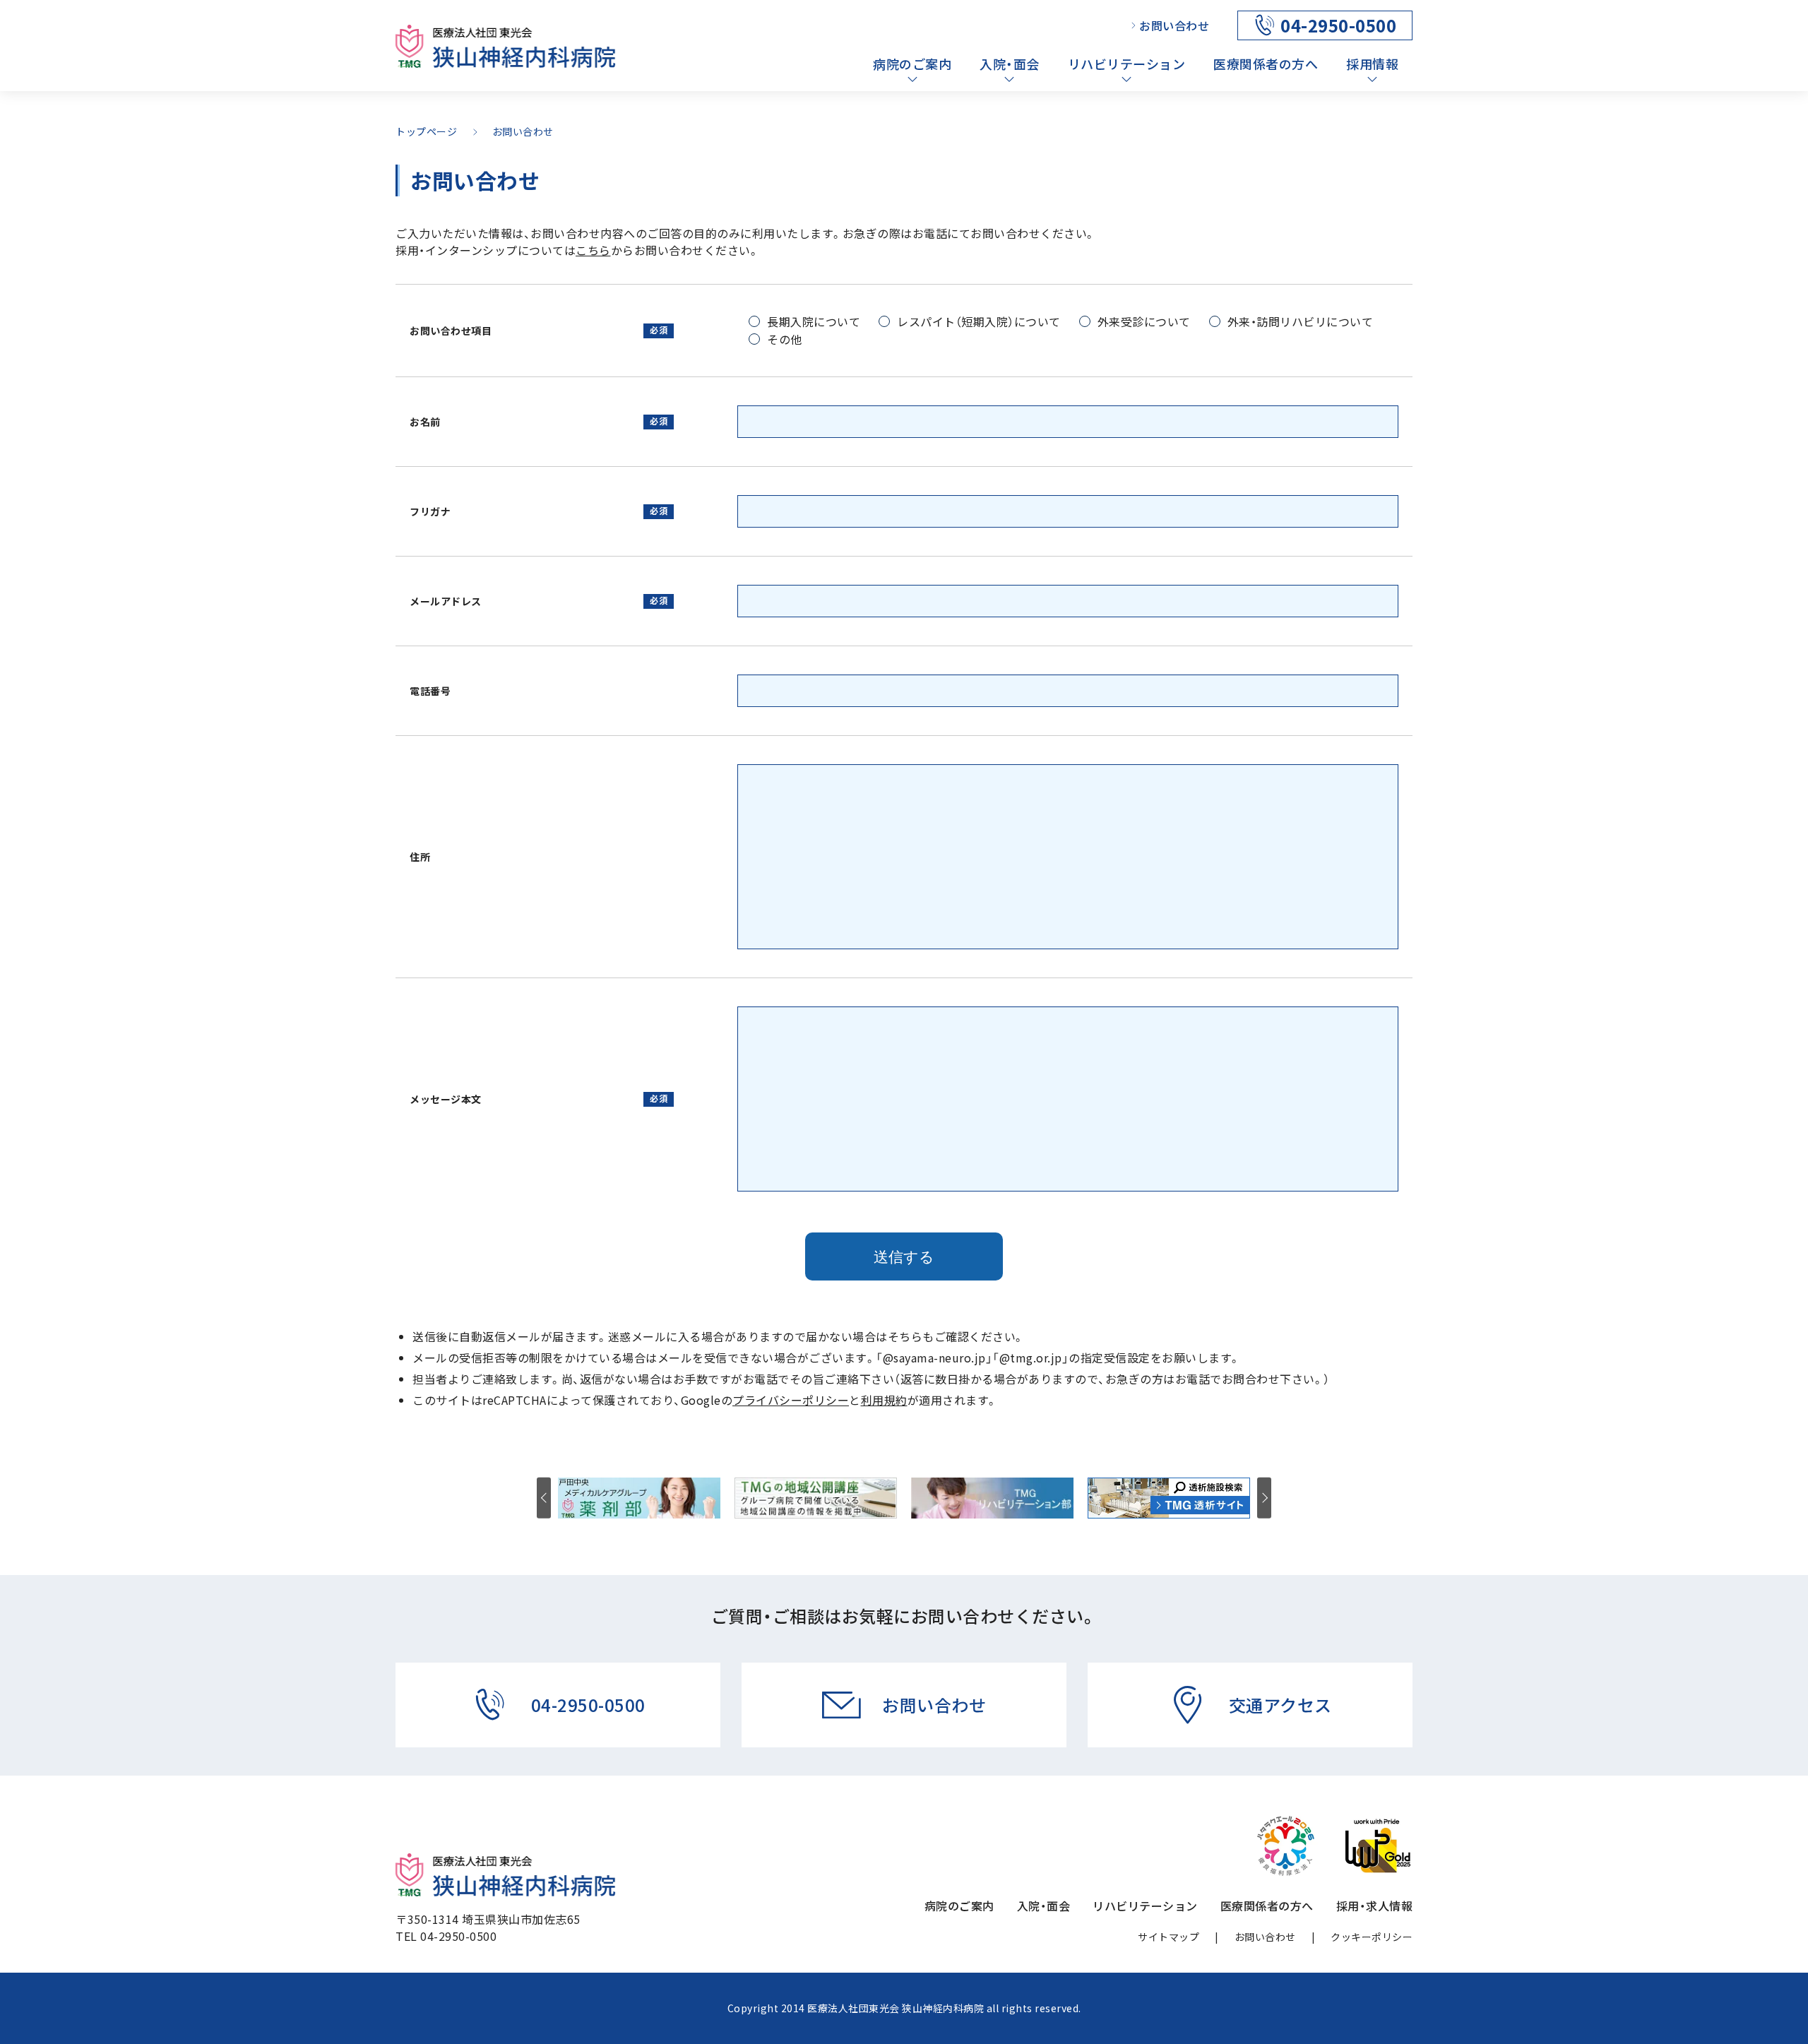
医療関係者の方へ (1266, 64)
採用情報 (1372, 64)
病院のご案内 (912, 64)
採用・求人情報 (1375, 1906)
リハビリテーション (1127, 64)
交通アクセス (1280, 1705)
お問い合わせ (1174, 25)
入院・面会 (1010, 64)
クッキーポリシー (1372, 1937)
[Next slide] (1264, 1498)
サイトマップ (1168, 1937)
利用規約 (884, 1400)
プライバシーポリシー (791, 1400)
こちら (593, 250)
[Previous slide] (544, 1498)
